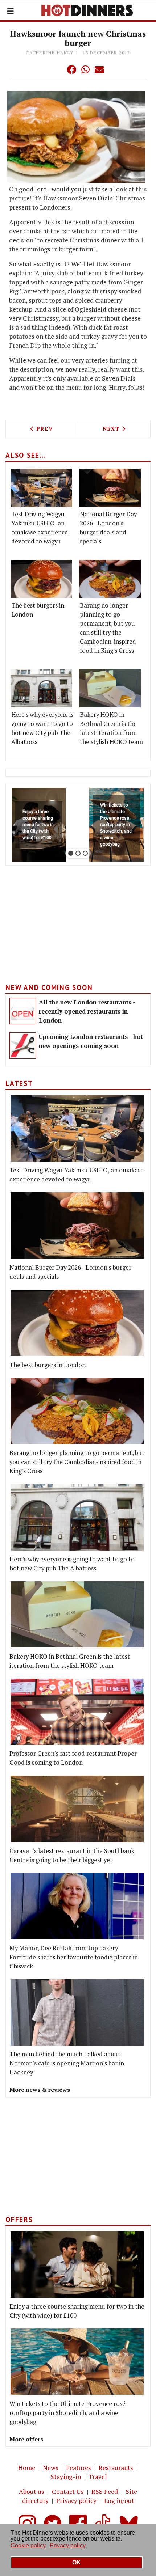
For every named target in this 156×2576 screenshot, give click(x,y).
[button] (57, 69)
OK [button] (77, 2562)
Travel (98, 2477)
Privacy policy (76, 2501)
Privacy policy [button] (68, 2545)
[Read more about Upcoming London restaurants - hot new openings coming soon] (23, 1046)
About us (32, 2492)
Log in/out (119, 2501)
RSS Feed (105, 2492)
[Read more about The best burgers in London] (41, 579)
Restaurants (116, 2468)
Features (79, 2468)
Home (27, 2468)
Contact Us (68, 2492)
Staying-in (66, 2477)
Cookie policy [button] (28, 2545)
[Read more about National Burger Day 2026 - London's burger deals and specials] (110, 488)
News (51, 2468)
